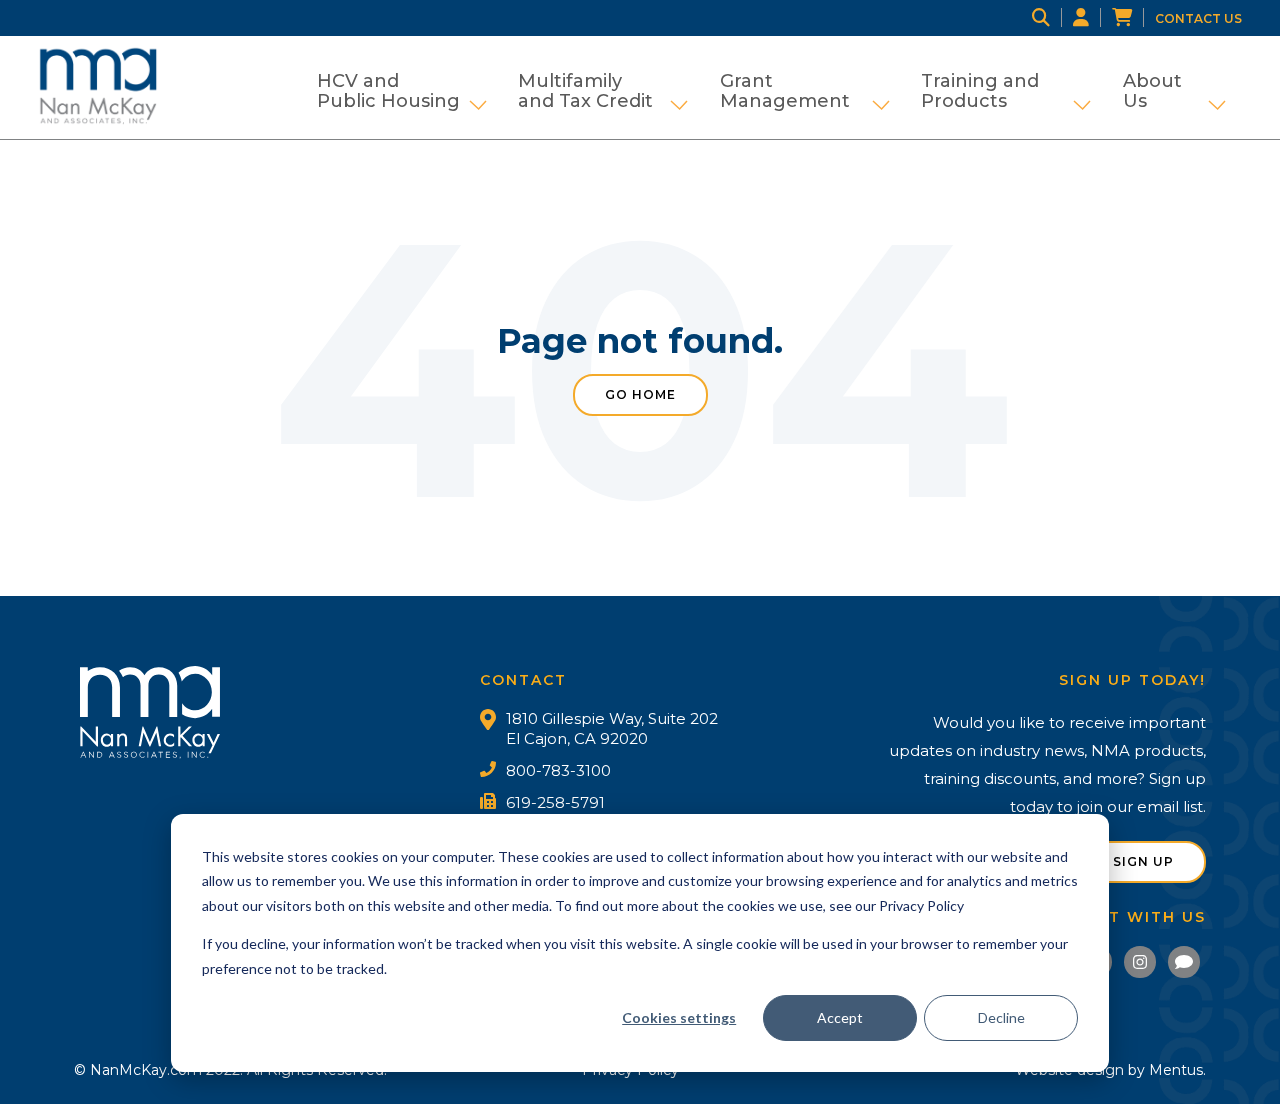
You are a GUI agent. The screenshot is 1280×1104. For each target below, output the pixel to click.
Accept (840, 1017)
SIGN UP (1143, 861)
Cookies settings (679, 1017)
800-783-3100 (558, 770)
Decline (1001, 1017)
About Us (1175, 91)
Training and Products (1006, 91)
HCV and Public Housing (402, 91)
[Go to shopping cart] (1133, 18)
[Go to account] (1092, 18)
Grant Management (805, 91)
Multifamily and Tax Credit (603, 91)
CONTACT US (1198, 18)
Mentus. (1177, 1070)
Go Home (640, 394)
